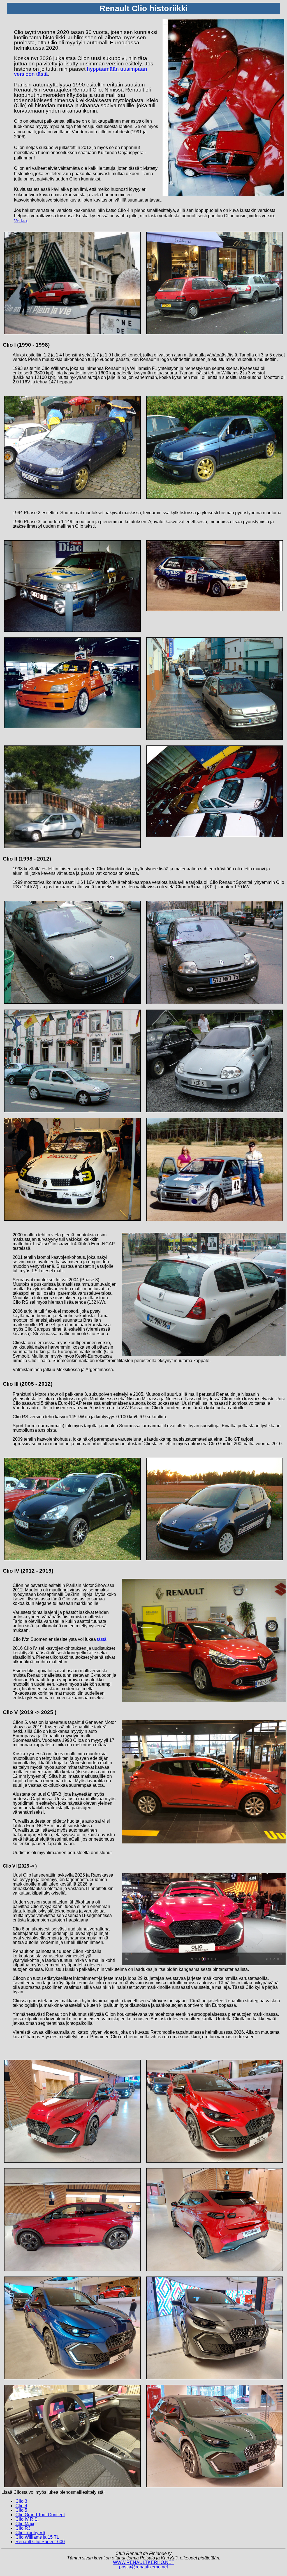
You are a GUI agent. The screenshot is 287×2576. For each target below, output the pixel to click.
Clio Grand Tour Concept (40, 2515)
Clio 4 (21, 2506)
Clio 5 (21, 2510)
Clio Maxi (25, 2524)
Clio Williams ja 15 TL (37, 2537)
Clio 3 (21, 2501)
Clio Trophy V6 (30, 2533)
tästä (102, 1639)
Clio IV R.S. (27, 2519)
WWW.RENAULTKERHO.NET (144, 2562)
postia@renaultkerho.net (143, 2567)
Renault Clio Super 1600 (40, 2542)
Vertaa (20, 221)
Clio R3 (23, 2528)
